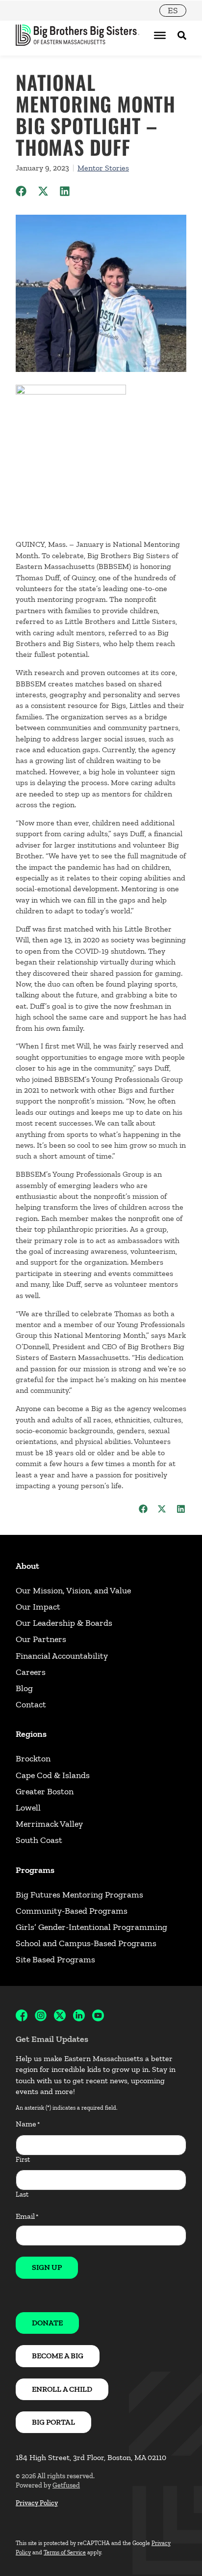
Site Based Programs (55, 1959)
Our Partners (41, 1639)
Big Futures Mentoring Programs (79, 1895)
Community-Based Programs (72, 1911)
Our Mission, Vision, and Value (73, 1590)
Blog (24, 1688)
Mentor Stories (103, 168)
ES (173, 10)
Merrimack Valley (49, 1824)
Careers (31, 1672)
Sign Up (47, 2267)
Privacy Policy (37, 2503)
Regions (31, 1734)
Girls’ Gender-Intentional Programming (91, 1927)
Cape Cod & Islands (53, 1775)
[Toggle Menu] (160, 35)
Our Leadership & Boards (64, 1623)
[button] (21, 191)
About (27, 1566)
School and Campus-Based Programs (86, 1943)
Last (22, 2194)
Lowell (28, 1808)
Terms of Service (65, 2552)
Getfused (66, 2485)
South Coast (39, 1840)
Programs (35, 1870)
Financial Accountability (62, 1656)
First (23, 2160)
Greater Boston (45, 1791)
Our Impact (38, 1607)
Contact (31, 1704)
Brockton (33, 1758)
